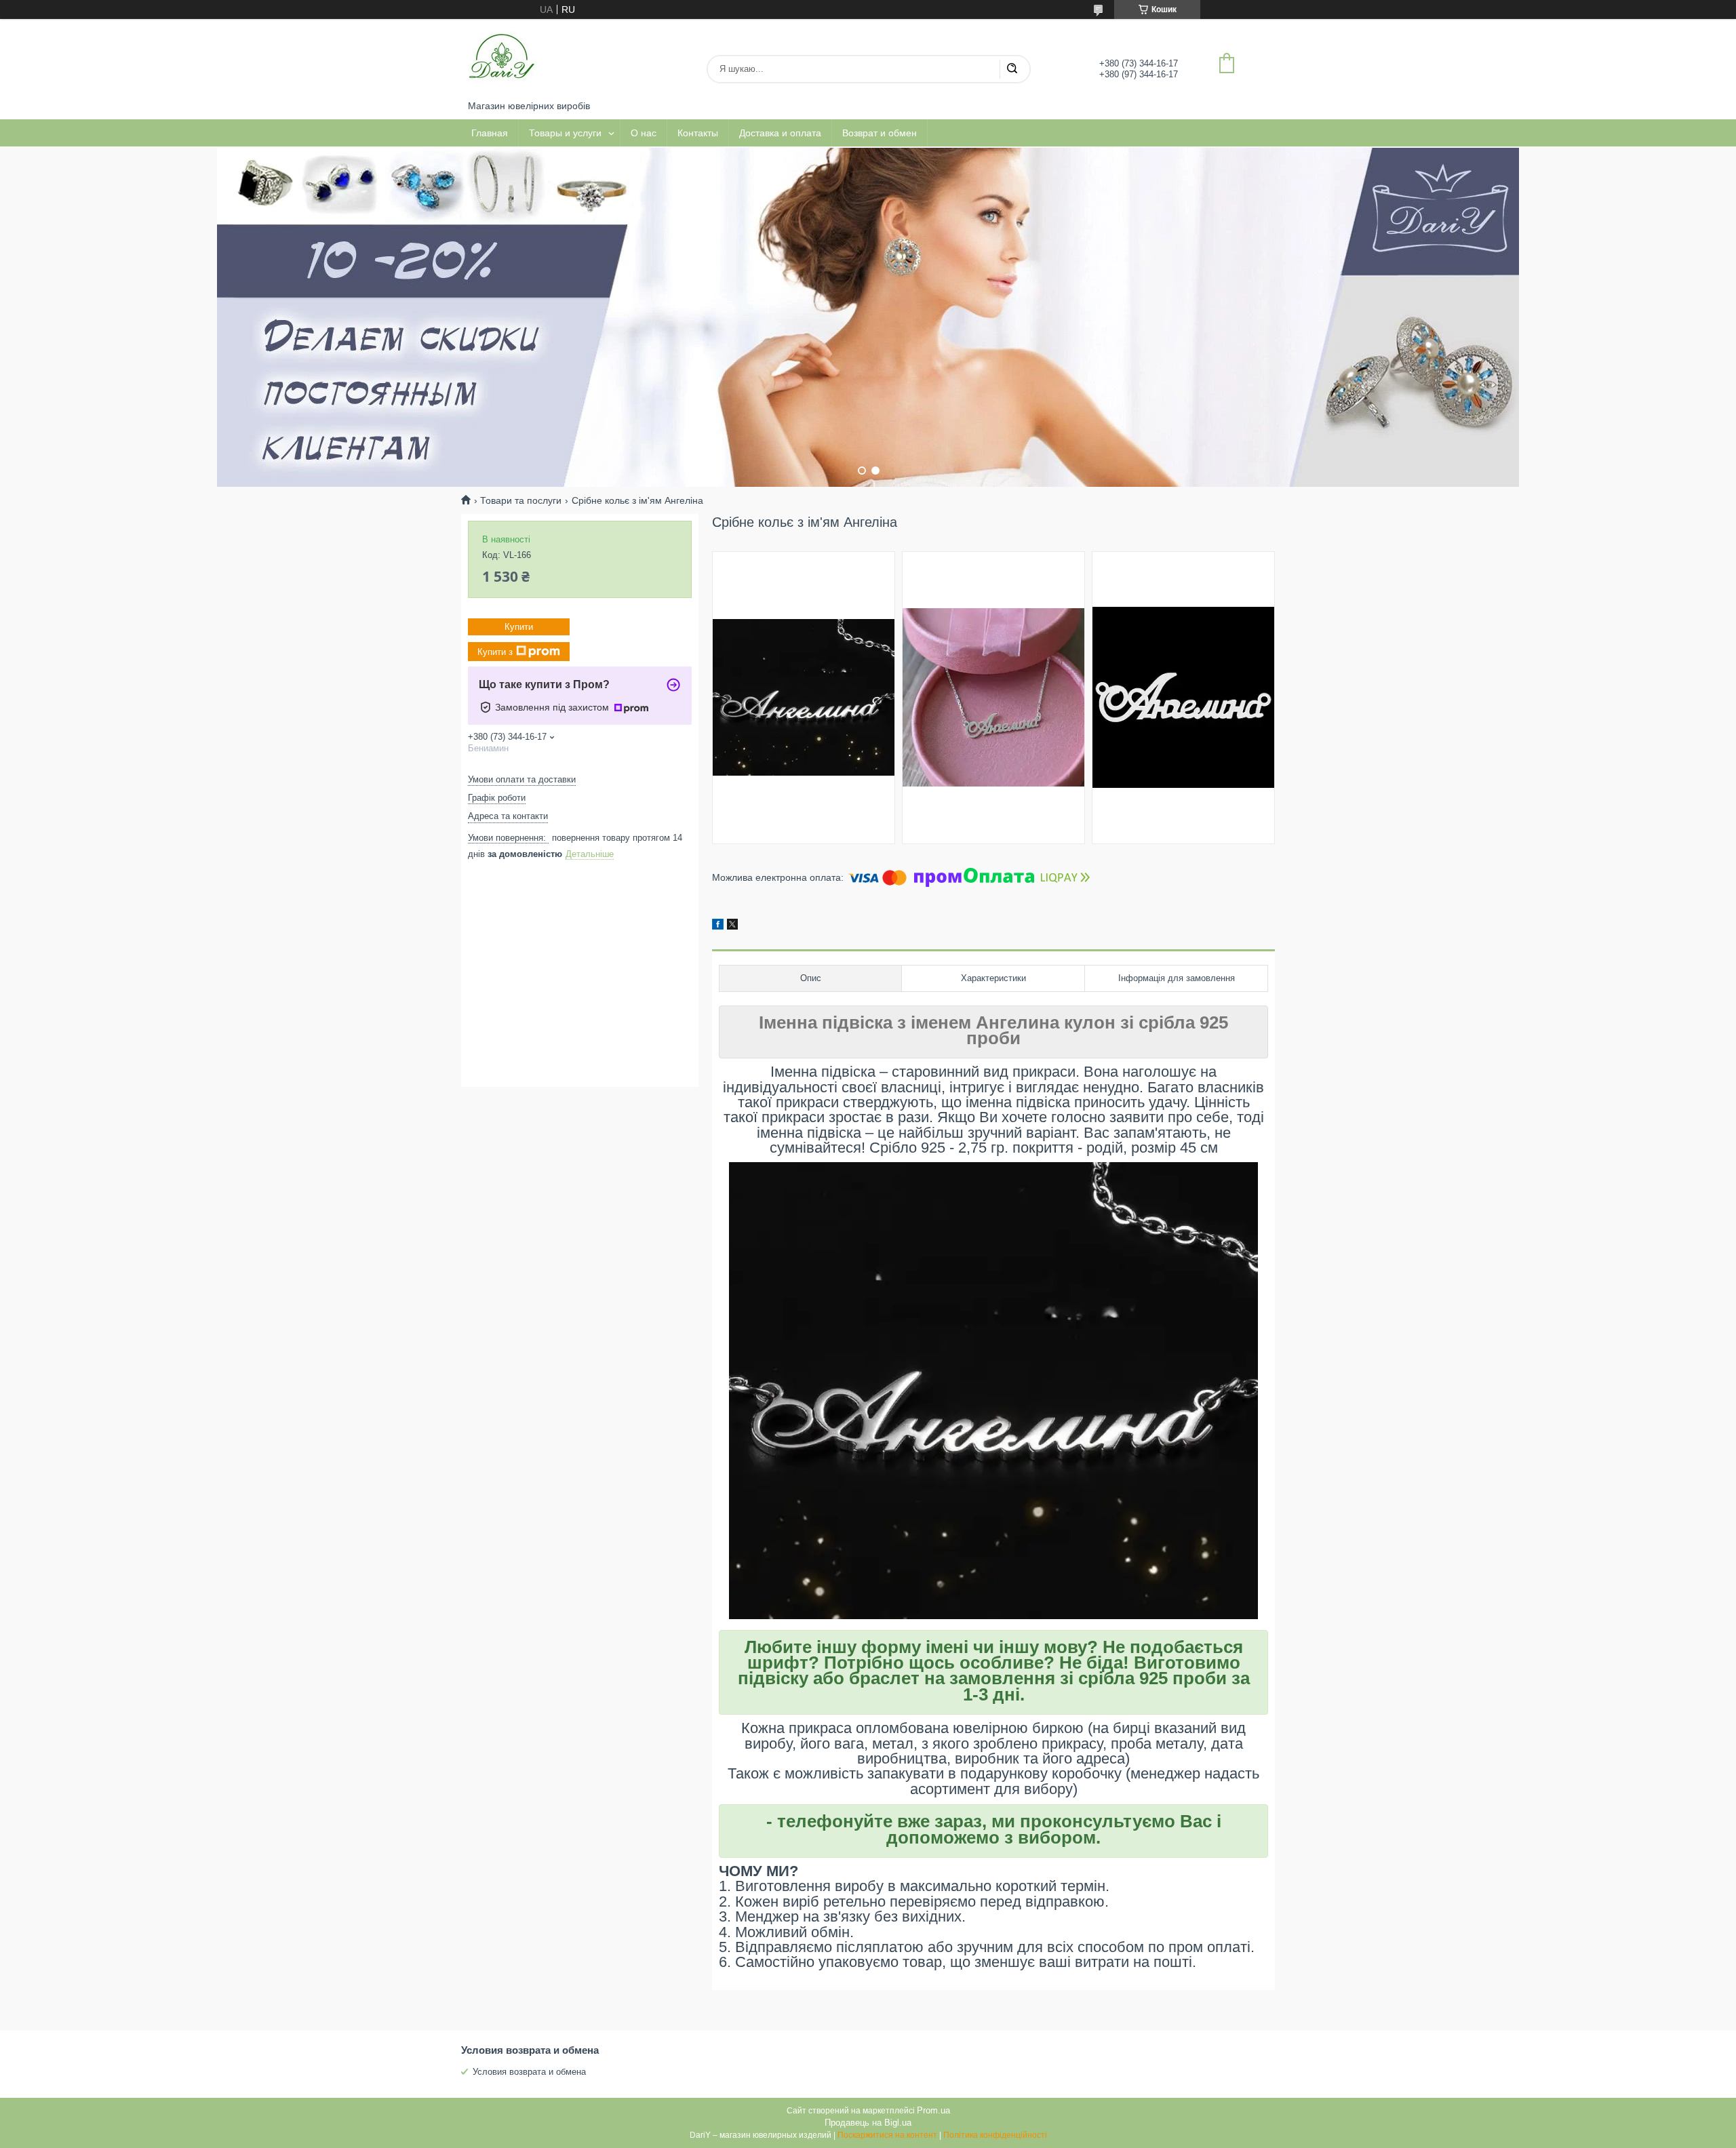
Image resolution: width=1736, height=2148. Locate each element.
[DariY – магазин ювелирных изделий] (502, 60)
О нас (644, 133)
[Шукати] (1012, 69)
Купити (519, 627)
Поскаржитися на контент (887, 2135)
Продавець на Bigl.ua (868, 2123)
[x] (732, 926)
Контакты (698, 133)
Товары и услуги (565, 133)
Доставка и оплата (780, 133)
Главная (490, 133)
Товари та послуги (521, 500)
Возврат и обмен (880, 133)
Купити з (495, 651)
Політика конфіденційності (995, 2135)
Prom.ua (933, 2110)
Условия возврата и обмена (529, 2072)
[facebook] (718, 926)
